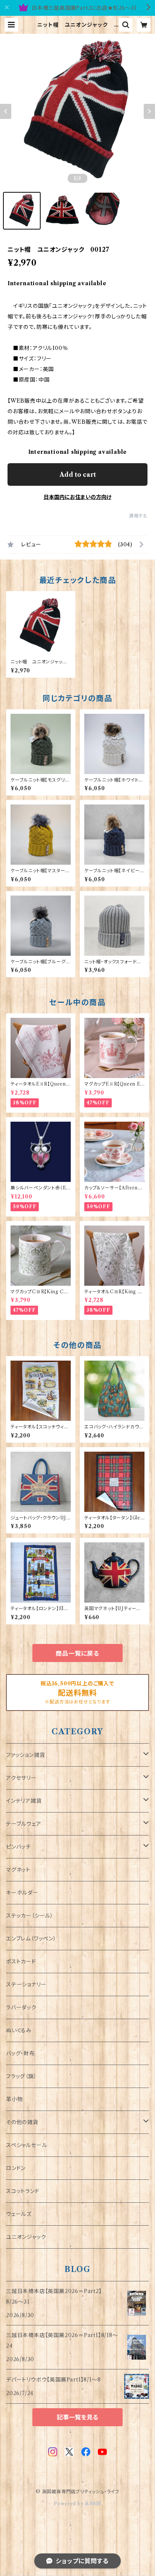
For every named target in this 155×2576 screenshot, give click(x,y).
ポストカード (21, 1962)
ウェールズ (19, 2214)
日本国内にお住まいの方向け (77, 497)
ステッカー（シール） (30, 1916)
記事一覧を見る (77, 2417)
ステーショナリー (26, 1984)
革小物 (14, 2099)
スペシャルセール (27, 2145)
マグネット (18, 1870)
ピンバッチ (18, 1847)
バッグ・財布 (21, 2053)
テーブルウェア (24, 1824)
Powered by (69, 2504)
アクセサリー (21, 1778)
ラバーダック (21, 2007)
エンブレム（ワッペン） (31, 1939)
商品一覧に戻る (77, 1653)
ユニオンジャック (26, 2237)
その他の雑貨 (22, 2122)
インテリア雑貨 (24, 1801)
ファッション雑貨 (25, 1755)
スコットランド (23, 2191)
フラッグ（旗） (21, 2076)
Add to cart (78, 474)
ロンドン (16, 2168)
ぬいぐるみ (19, 2030)
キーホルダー (22, 1893)
